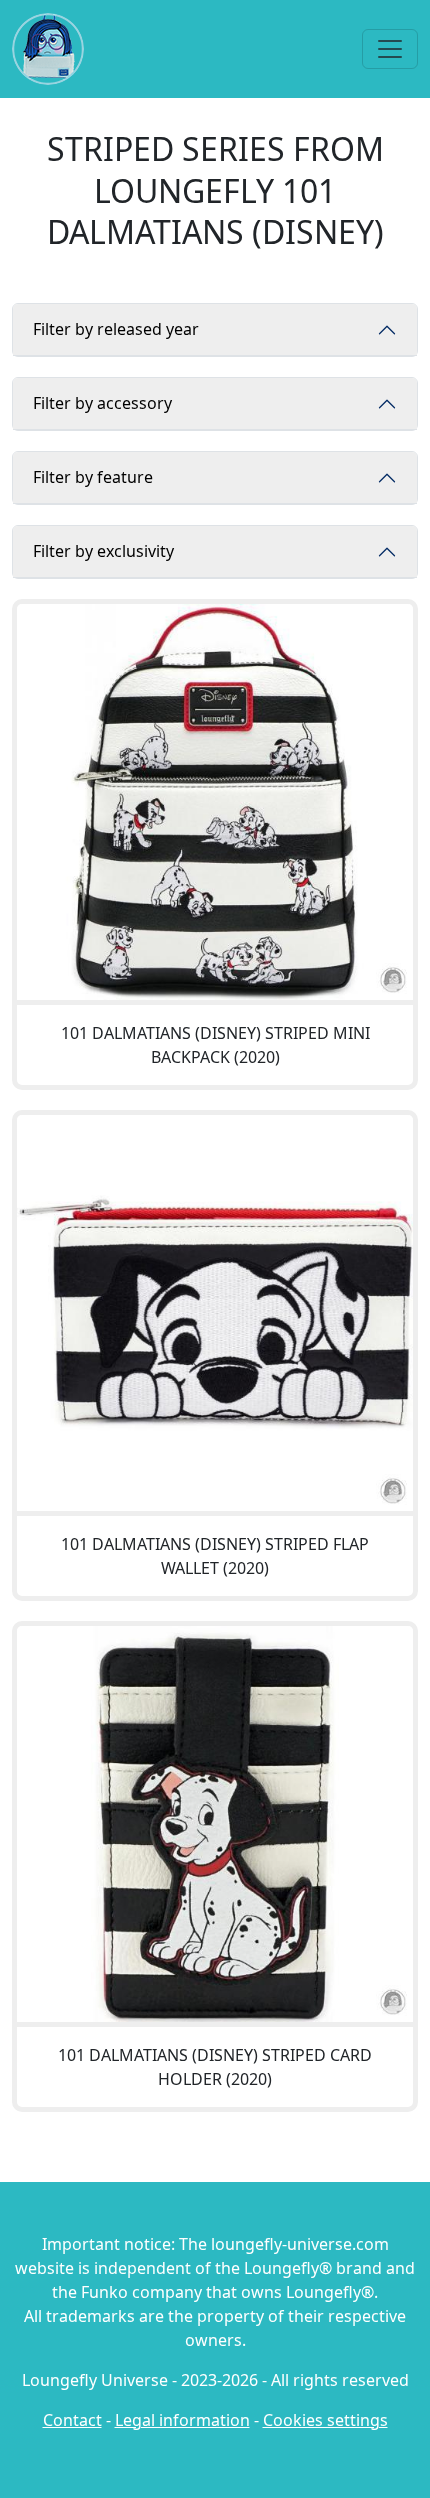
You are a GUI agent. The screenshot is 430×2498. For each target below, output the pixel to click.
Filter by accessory (102, 403)
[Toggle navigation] (390, 49)
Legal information (182, 2420)
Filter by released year (116, 329)
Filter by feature (93, 477)
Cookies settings (325, 2420)
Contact (72, 2420)
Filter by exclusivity (103, 551)
